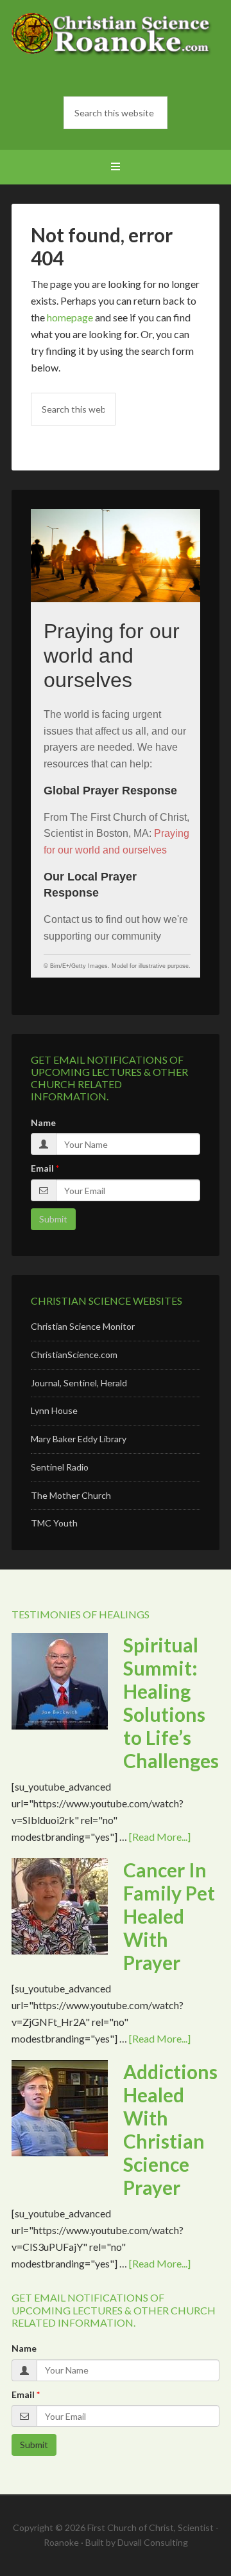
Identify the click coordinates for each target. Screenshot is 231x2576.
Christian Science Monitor (83, 1326)
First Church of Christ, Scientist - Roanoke (116, 45)
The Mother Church (71, 1495)
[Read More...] (160, 1837)
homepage (70, 317)
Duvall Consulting (153, 2542)
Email (42, 1168)
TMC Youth (54, 1523)
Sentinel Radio (60, 1467)
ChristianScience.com (74, 1355)
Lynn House (54, 1410)
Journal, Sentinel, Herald (79, 1383)
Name (43, 1123)
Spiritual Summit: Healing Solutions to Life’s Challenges (171, 1703)
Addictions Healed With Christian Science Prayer (170, 2129)
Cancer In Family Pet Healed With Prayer (169, 1916)
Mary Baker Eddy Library (79, 1439)
